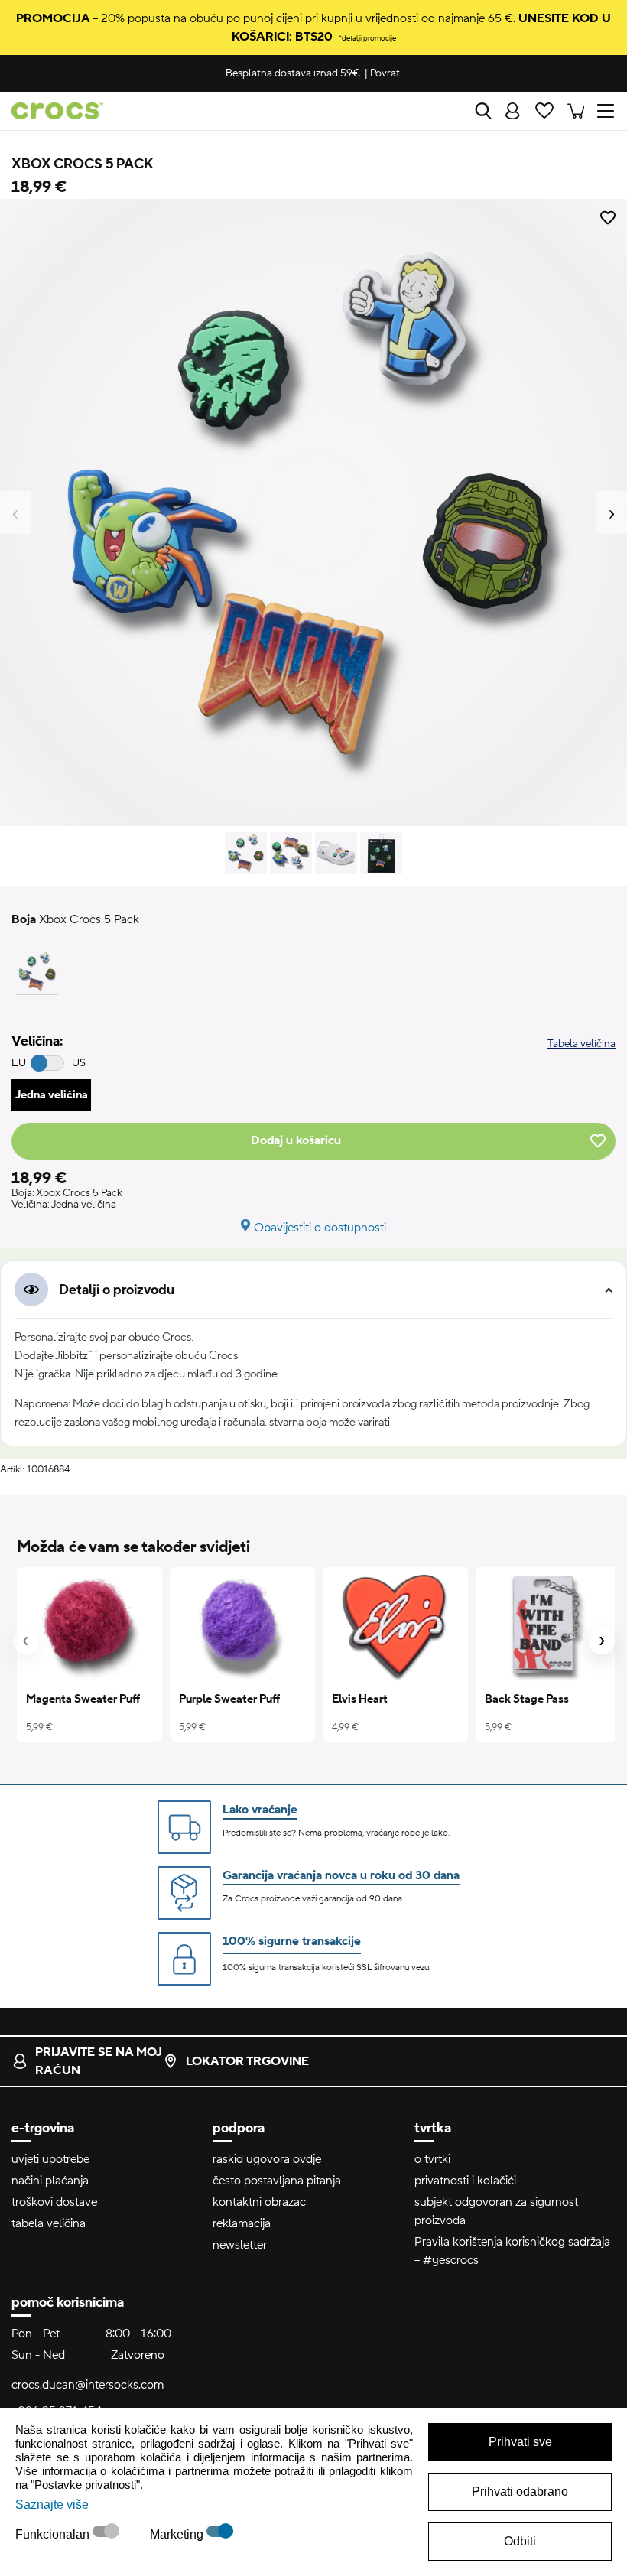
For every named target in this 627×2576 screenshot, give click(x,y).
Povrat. (386, 73)
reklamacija (242, 2223)
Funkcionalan (54, 2534)
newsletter (240, 2245)
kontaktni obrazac (259, 2202)
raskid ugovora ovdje (267, 2159)
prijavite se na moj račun (99, 2061)
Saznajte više (52, 2504)
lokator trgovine (247, 2061)
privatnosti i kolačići (465, 2181)
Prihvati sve (520, 2442)
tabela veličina (49, 2223)
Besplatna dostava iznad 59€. (294, 73)
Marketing (178, 2534)
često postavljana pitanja (277, 2181)
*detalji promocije (367, 38)
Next (612, 512)
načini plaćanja (50, 2181)
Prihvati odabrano (520, 2491)
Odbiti (520, 2541)
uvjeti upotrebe (50, 2159)
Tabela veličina (582, 1044)
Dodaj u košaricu (296, 1140)
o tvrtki (432, 2159)
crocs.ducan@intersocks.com (88, 2385)
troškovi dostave (54, 2202)
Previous (15, 512)
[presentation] (25, 1641)
